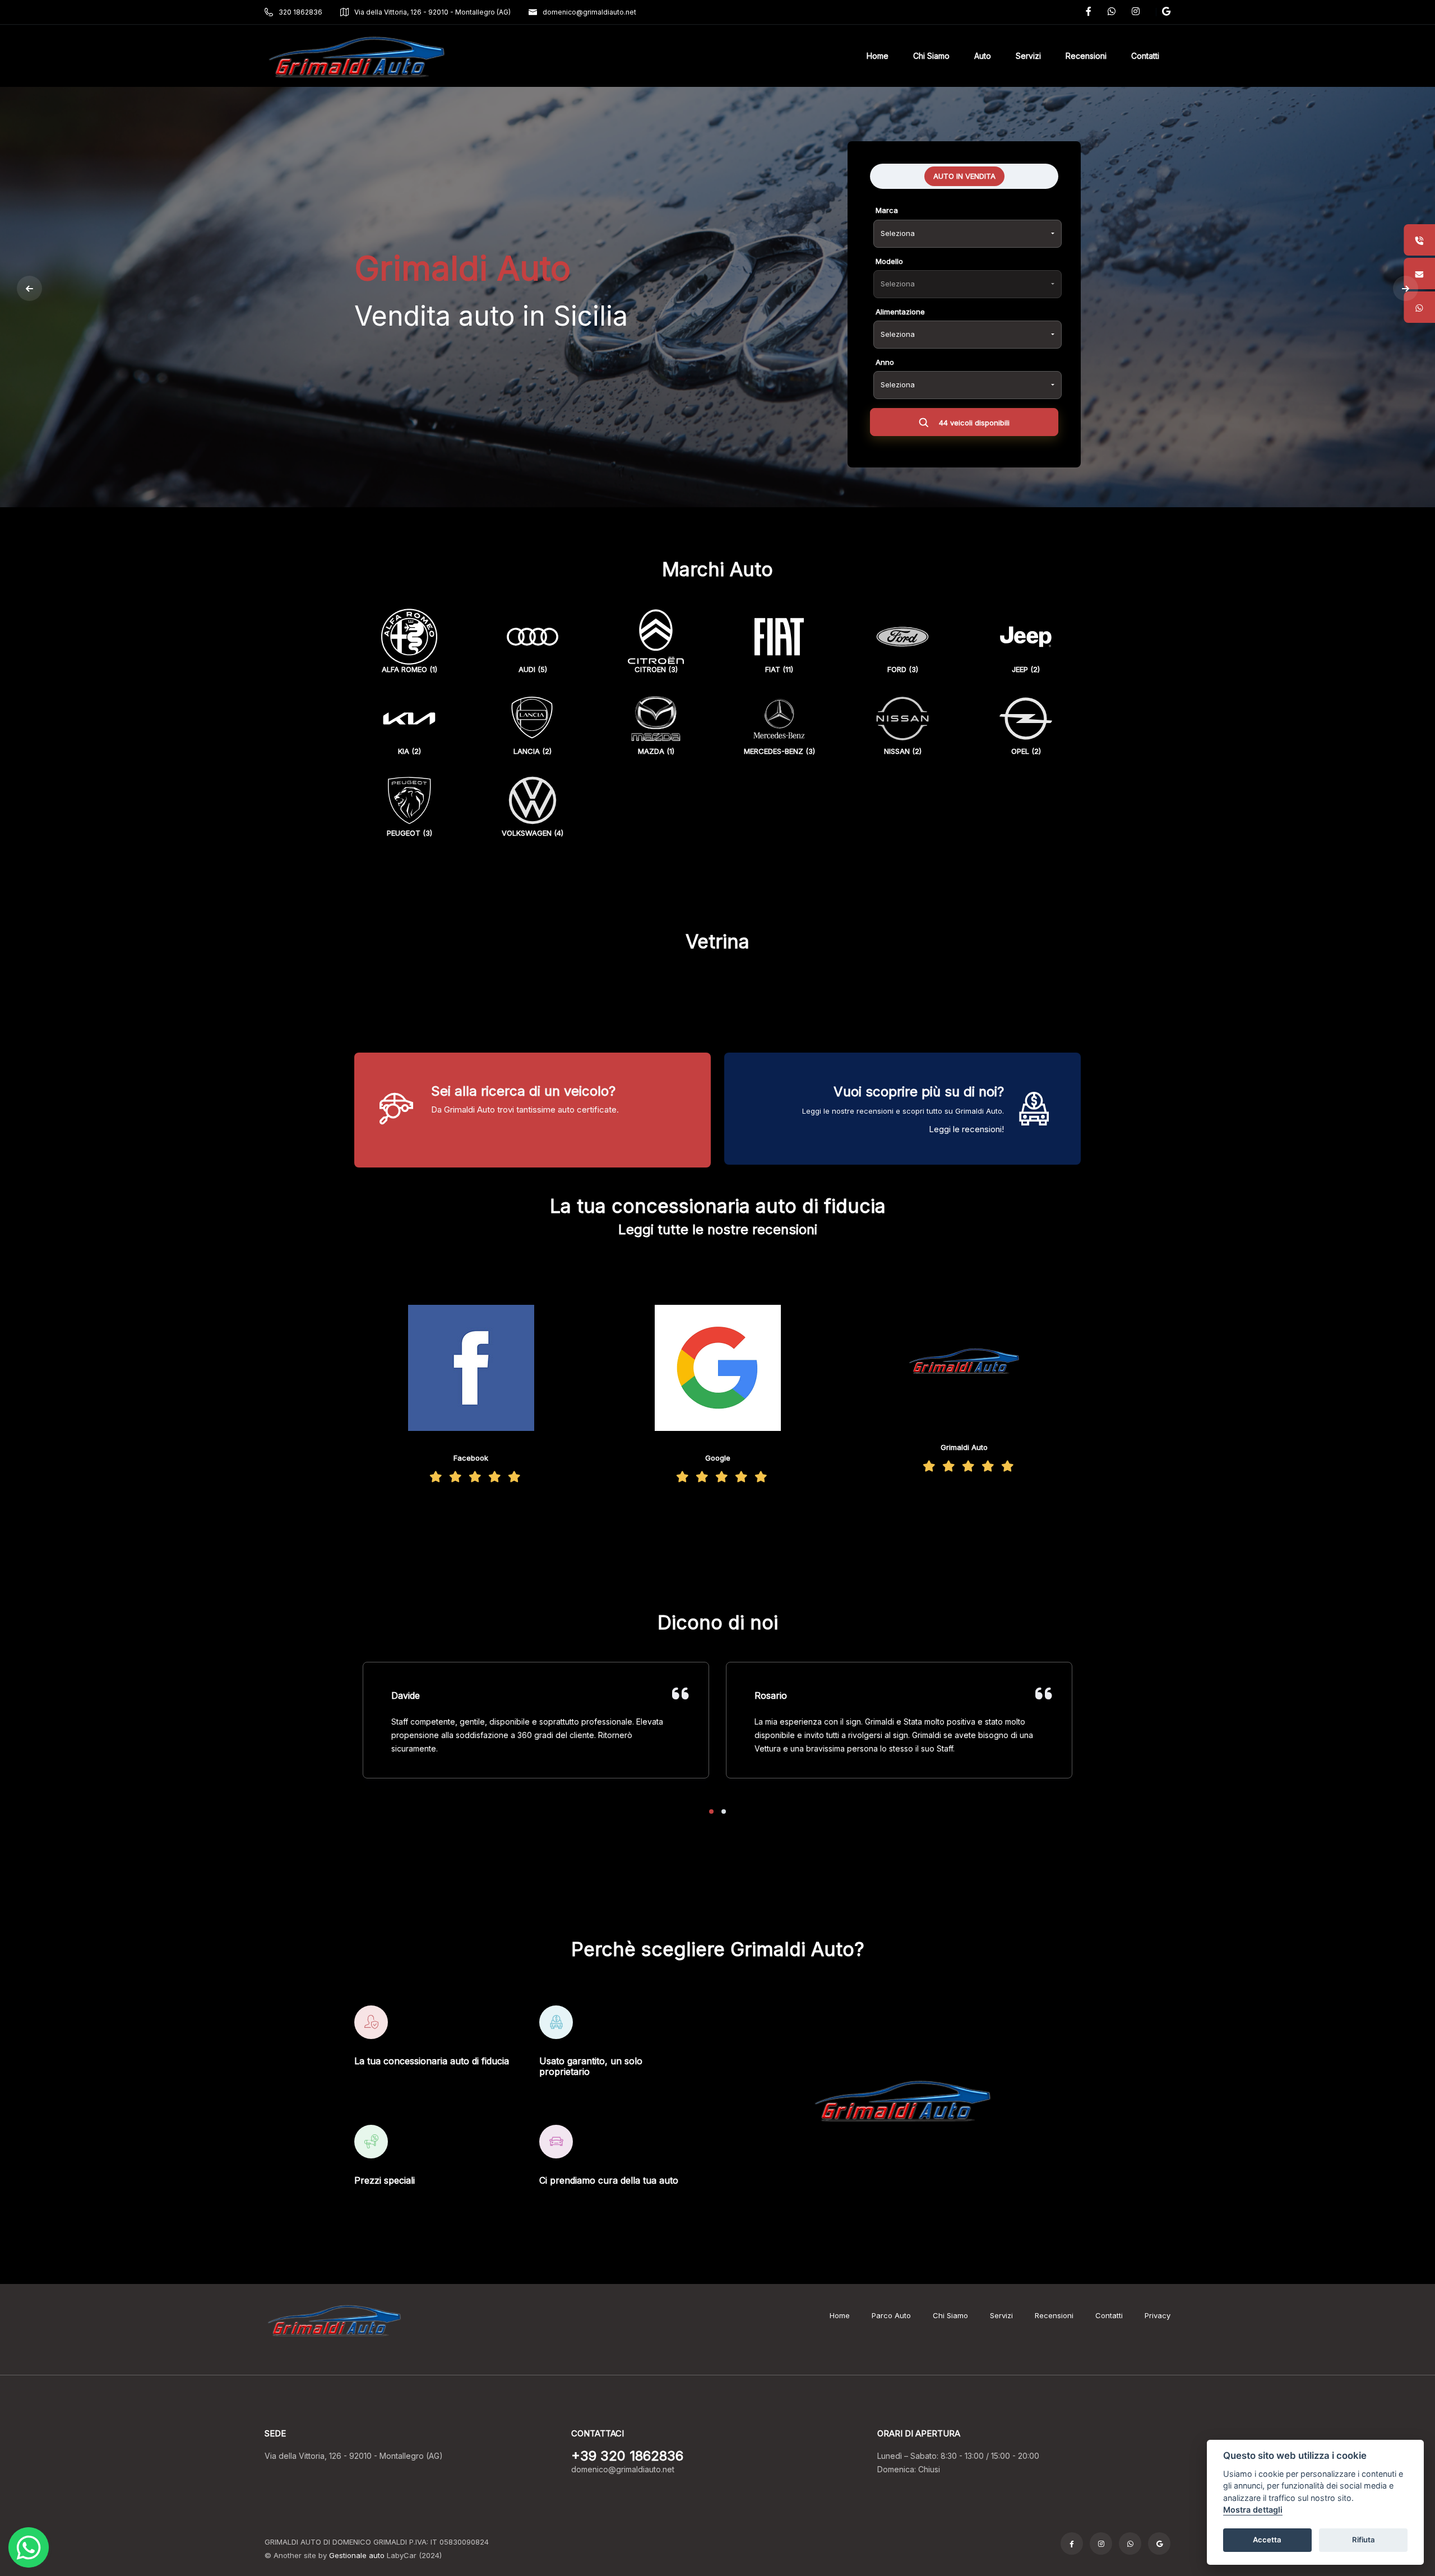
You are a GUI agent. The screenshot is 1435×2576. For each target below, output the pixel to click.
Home (840, 2315)
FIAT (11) (779, 669)
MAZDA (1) (656, 751)
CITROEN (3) (656, 669)
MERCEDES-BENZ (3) (779, 751)
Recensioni (1054, 2315)
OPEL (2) (1026, 751)
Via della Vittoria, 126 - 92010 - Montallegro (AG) (432, 12)
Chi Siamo (950, 2315)
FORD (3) (903, 669)
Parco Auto (891, 2315)
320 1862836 (300, 12)
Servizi (1001, 2315)
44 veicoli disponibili (973, 423)
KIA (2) (409, 751)
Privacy (1158, 2315)
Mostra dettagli (1253, 2510)
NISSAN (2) (903, 751)
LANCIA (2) (533, 751)
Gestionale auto (357, 2555)
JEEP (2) (1026, 669)
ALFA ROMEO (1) (409, 669)
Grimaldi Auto (964, 1447)
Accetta (1267, 2540)
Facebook (471, 1458)
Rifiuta (1364, 2540)
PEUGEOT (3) (409, 833)
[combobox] (968, 234)
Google (718, 1458)
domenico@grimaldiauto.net (589, 12)
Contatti (1109, 2315)
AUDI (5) (533, 669)
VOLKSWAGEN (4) (533, 833)
